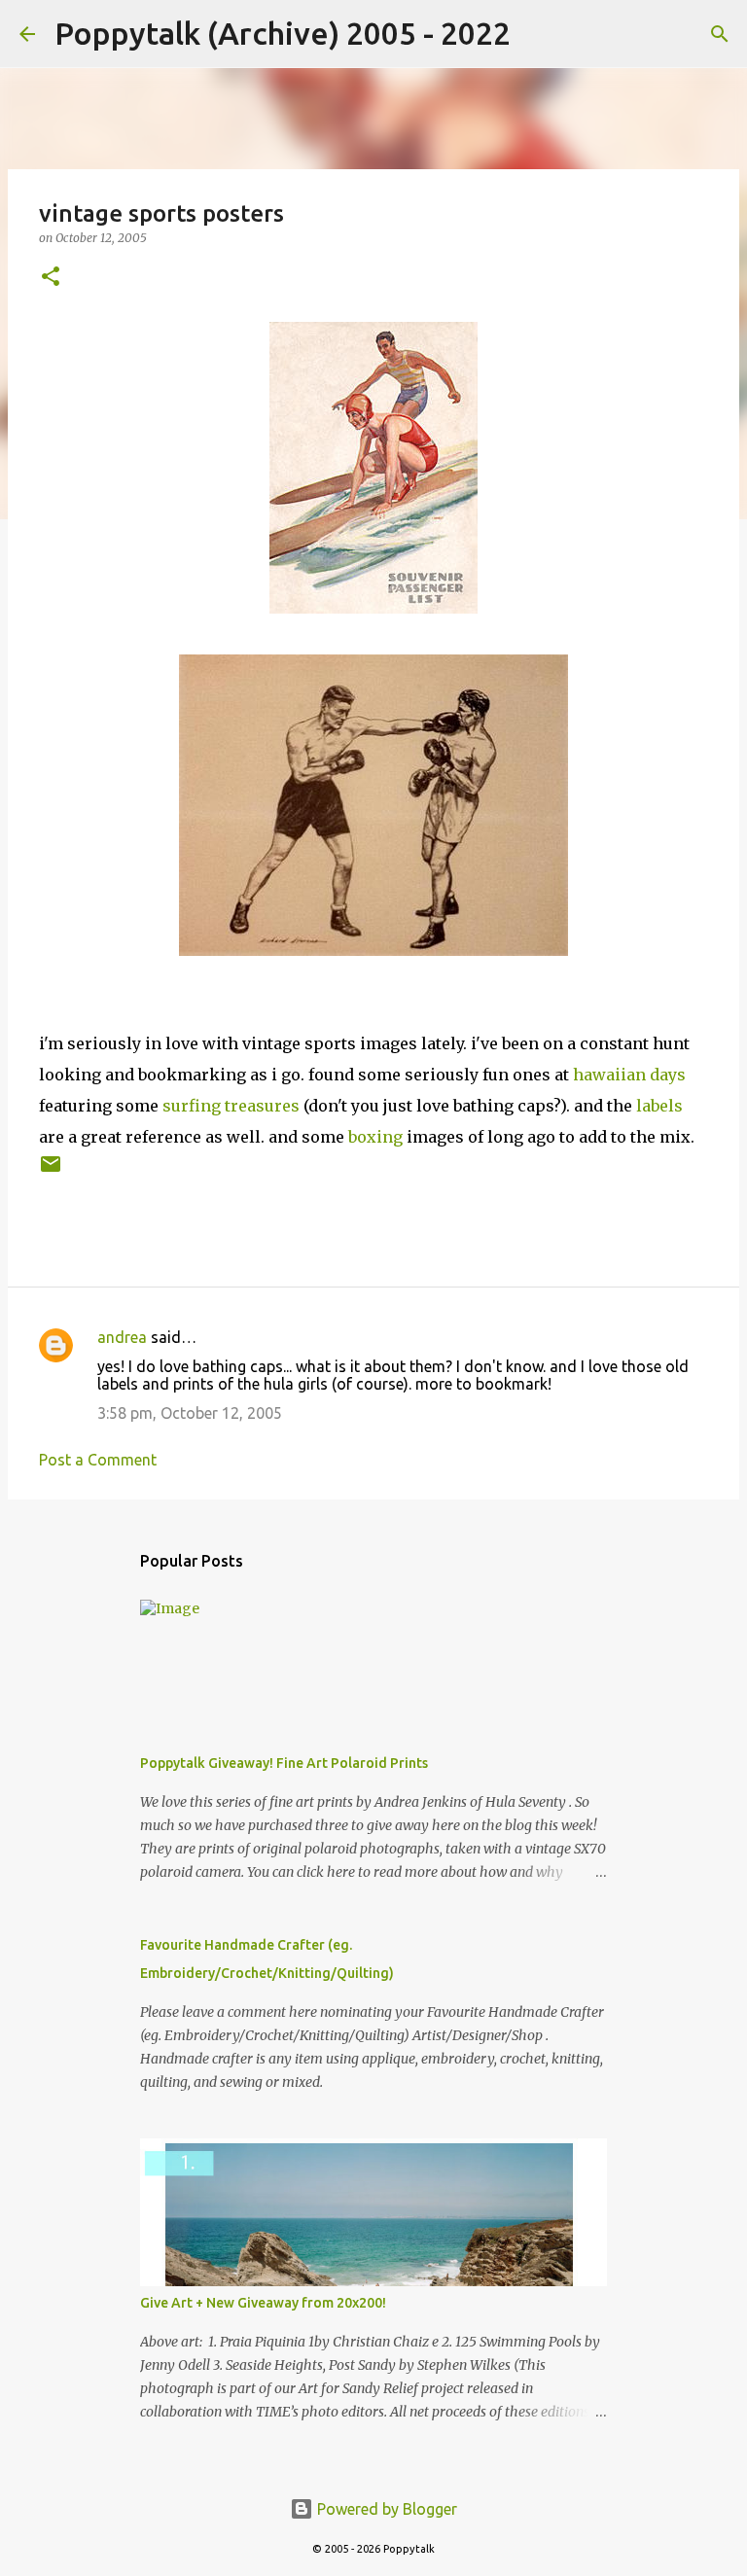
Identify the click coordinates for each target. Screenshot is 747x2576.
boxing (375, 1137)
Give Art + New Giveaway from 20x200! (263, 2303)
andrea (122, 1337)
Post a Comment (98, 1460)
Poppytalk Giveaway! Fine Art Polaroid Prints (284, 1763)
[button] (51, 278)
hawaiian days (629, 1075)
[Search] (538, 34)
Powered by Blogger (385, 2509)
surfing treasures (233, 1106)
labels (659, 1106)
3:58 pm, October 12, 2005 (190, 1413)
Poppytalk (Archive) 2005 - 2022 (283, 33)
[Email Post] (51, 1171)
